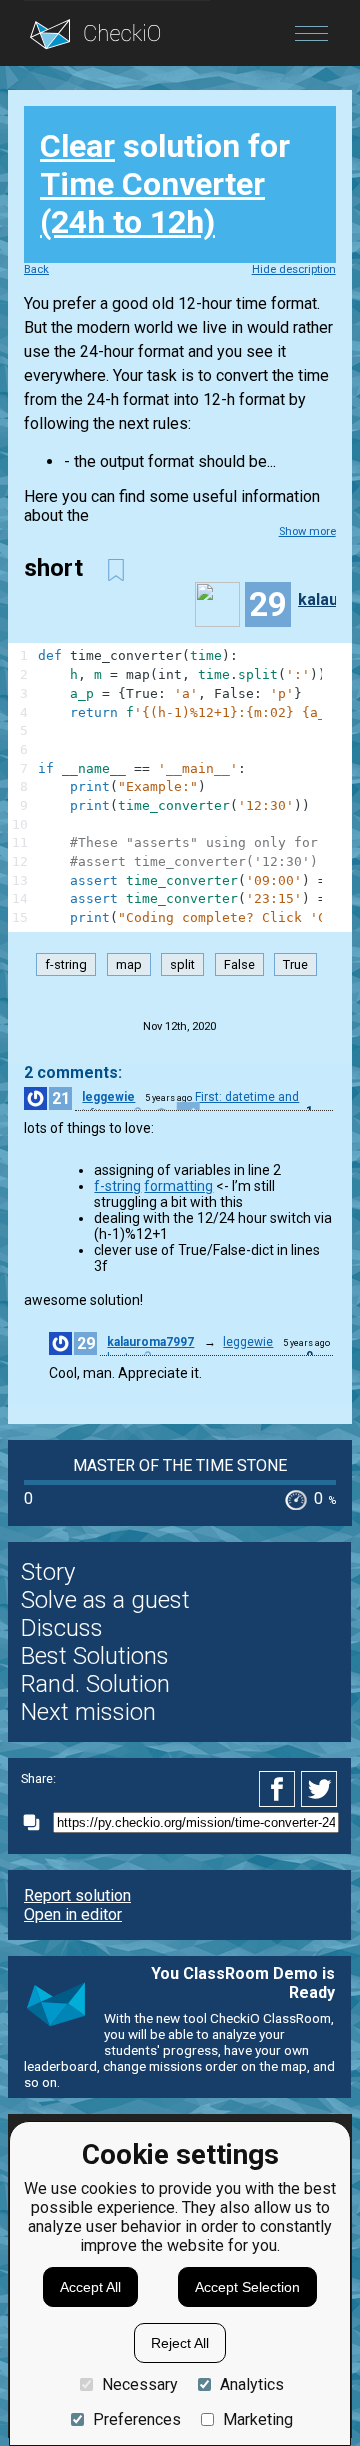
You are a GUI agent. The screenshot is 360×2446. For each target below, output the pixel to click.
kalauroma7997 (150, 1342)
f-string (66, 964)
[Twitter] (320, 1789)
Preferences (137, 2419)
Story (48, 1572)
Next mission (88, 1712)
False (239, 964)
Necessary (140, 2384)
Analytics (252, 2384)
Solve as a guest (105, 1600)
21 (61, 1098)
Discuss (62, 1628)
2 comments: (73, 1072)
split (182, 964)
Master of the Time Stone (180, 1465)
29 (86, 1343)
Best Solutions (95, 1656)
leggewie (108, 1097)
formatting (178, 1186)
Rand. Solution (95, 1684)
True (295, 964)
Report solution (77, 1895)
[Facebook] (280, 1789)
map (129, 964)
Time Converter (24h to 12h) (152, 203)
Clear (77, 146)
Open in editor (73, 1914)
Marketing (258, 2419)
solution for (165, 184)
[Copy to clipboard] (37, 1822)
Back (36, 269)
